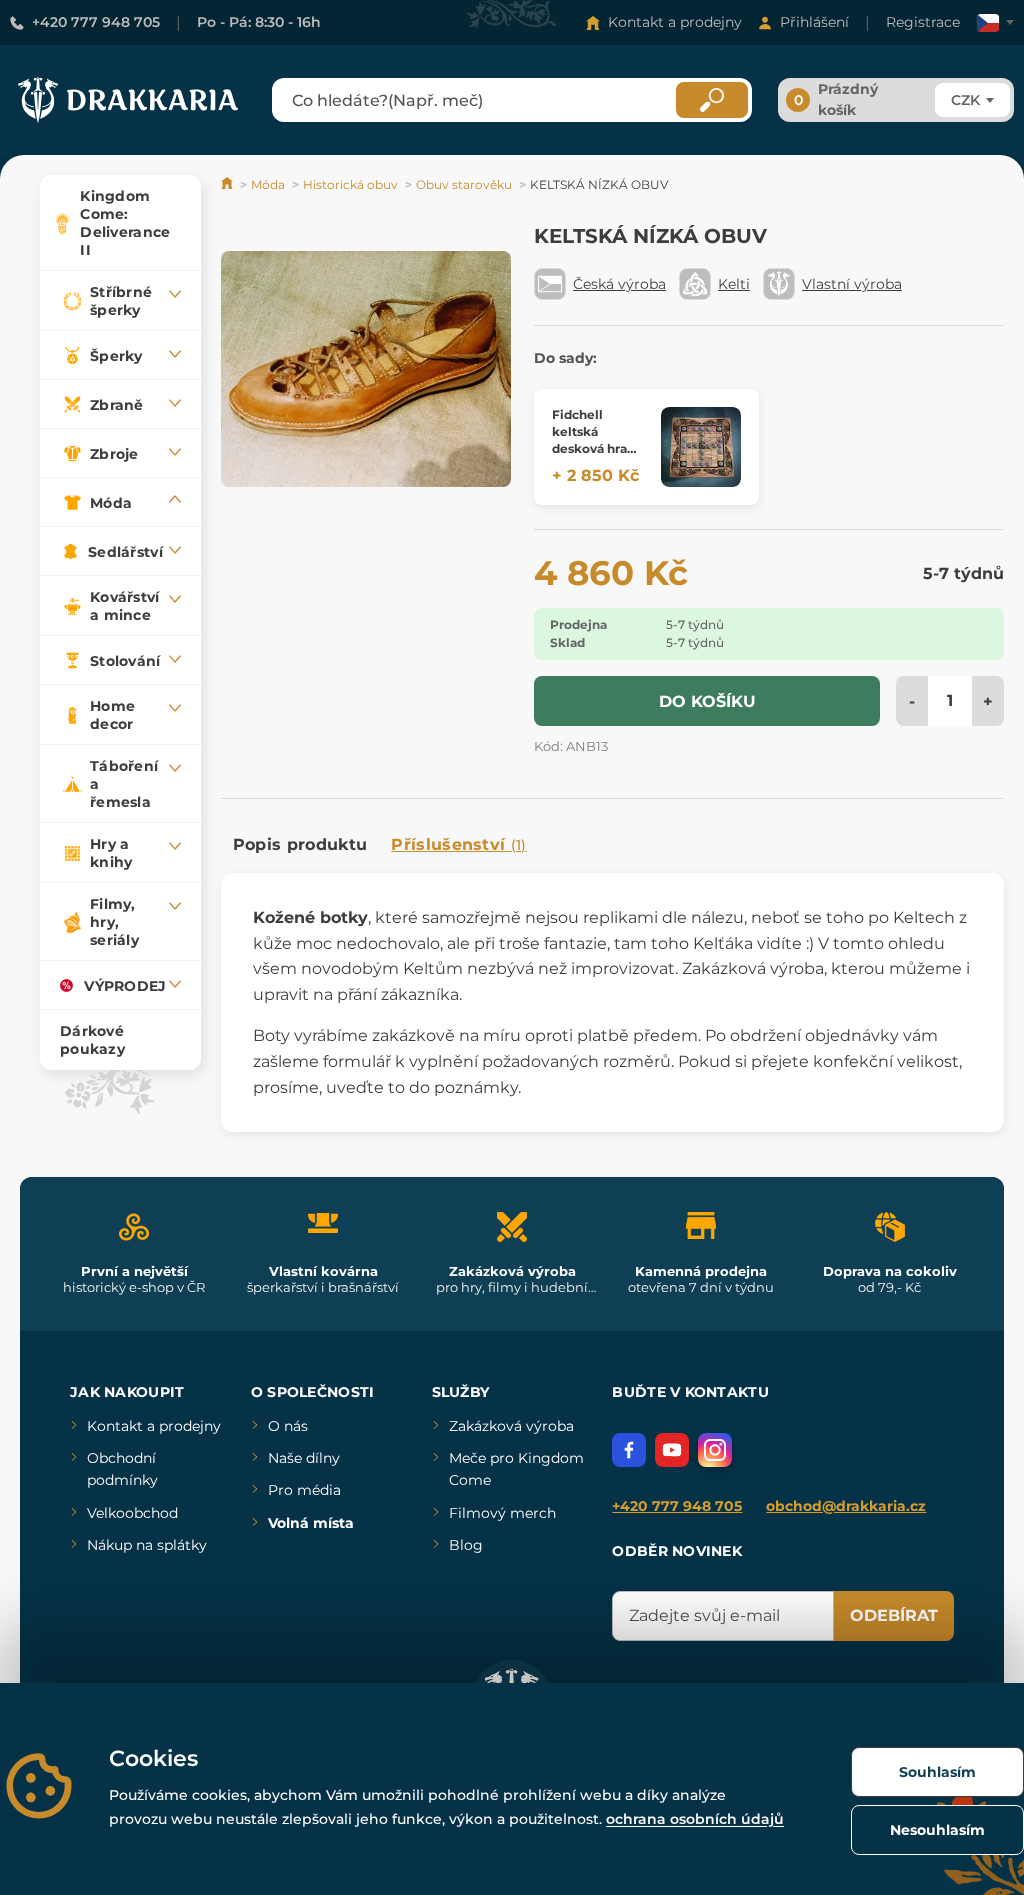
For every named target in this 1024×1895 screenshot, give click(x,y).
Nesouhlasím (937, 1830)
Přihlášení (814, 22)
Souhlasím (937, 1772)
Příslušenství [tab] (458, 844)
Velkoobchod (132, 1513)
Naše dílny (304, 1458)
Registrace (923, 22)
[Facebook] (629, 1450)
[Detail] (701, 447)
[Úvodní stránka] (228, 184)
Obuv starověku (464, 184)
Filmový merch (502, 1513)
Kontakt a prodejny (675, 22)
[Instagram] (715, 1450)
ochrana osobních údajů (695, 1819)
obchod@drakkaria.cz (846, 1506)
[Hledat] (712, 100)
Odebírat (894, 1615)
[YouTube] (672, 1450)
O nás (288, 1426)
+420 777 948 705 (96, 22)
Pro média (304, 1490)
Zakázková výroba (511, 1426)
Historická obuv (350, 184)
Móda (268, 184)
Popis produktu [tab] (300, 844)
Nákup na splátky (147, 1545)
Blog (466, 1545)
